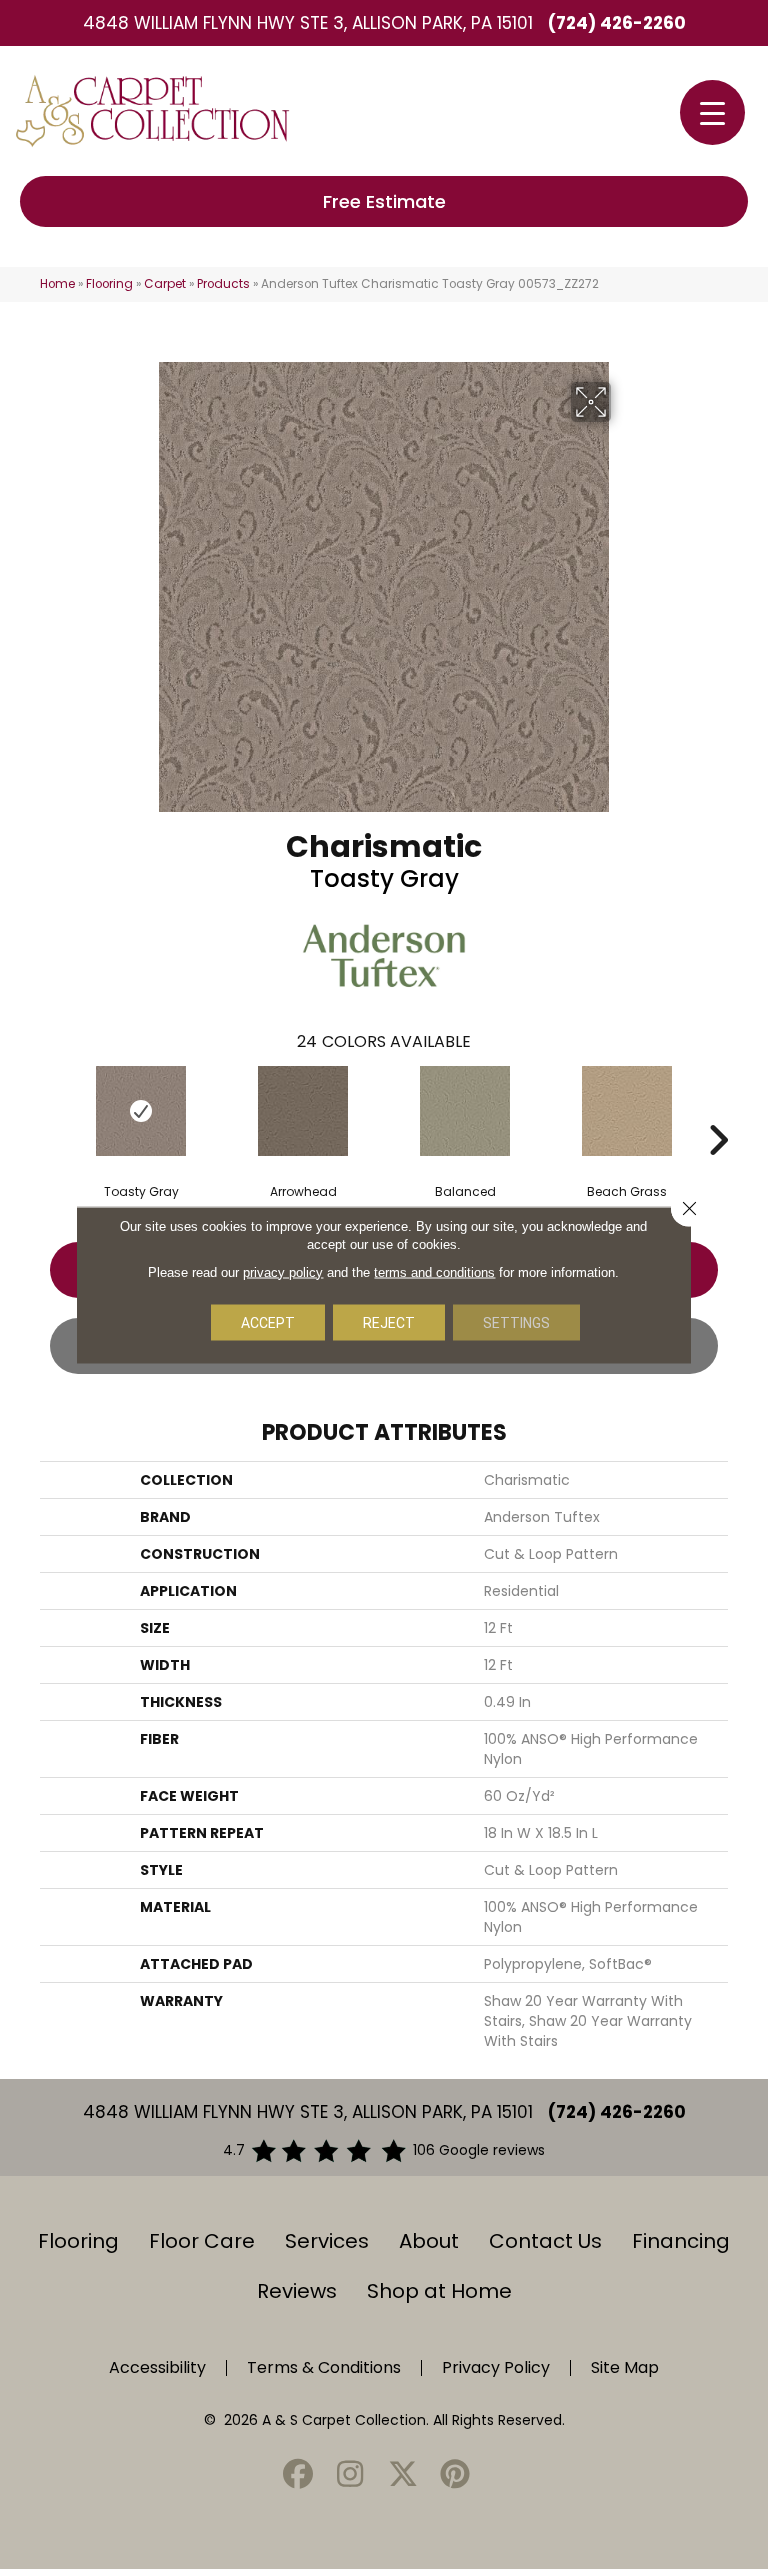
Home (57, 284)
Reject (389, 1322)
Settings (516, 1322)
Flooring (109, 284)
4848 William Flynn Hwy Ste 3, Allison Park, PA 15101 (308, 23)
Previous (50, 1110)
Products (223, 284)
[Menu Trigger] (712, 112)
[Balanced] (465, 1111)
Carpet (165, 284)
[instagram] (351, 2475)
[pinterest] (456, 2475)
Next (718, 1110)
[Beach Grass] (627, 1111)
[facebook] (298, 2475)
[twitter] (403, 2475)
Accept (268, 1322)
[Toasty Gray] (141, 1111)
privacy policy (283, 1271)
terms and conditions (434, 1271)
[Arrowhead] (303, 1111)
